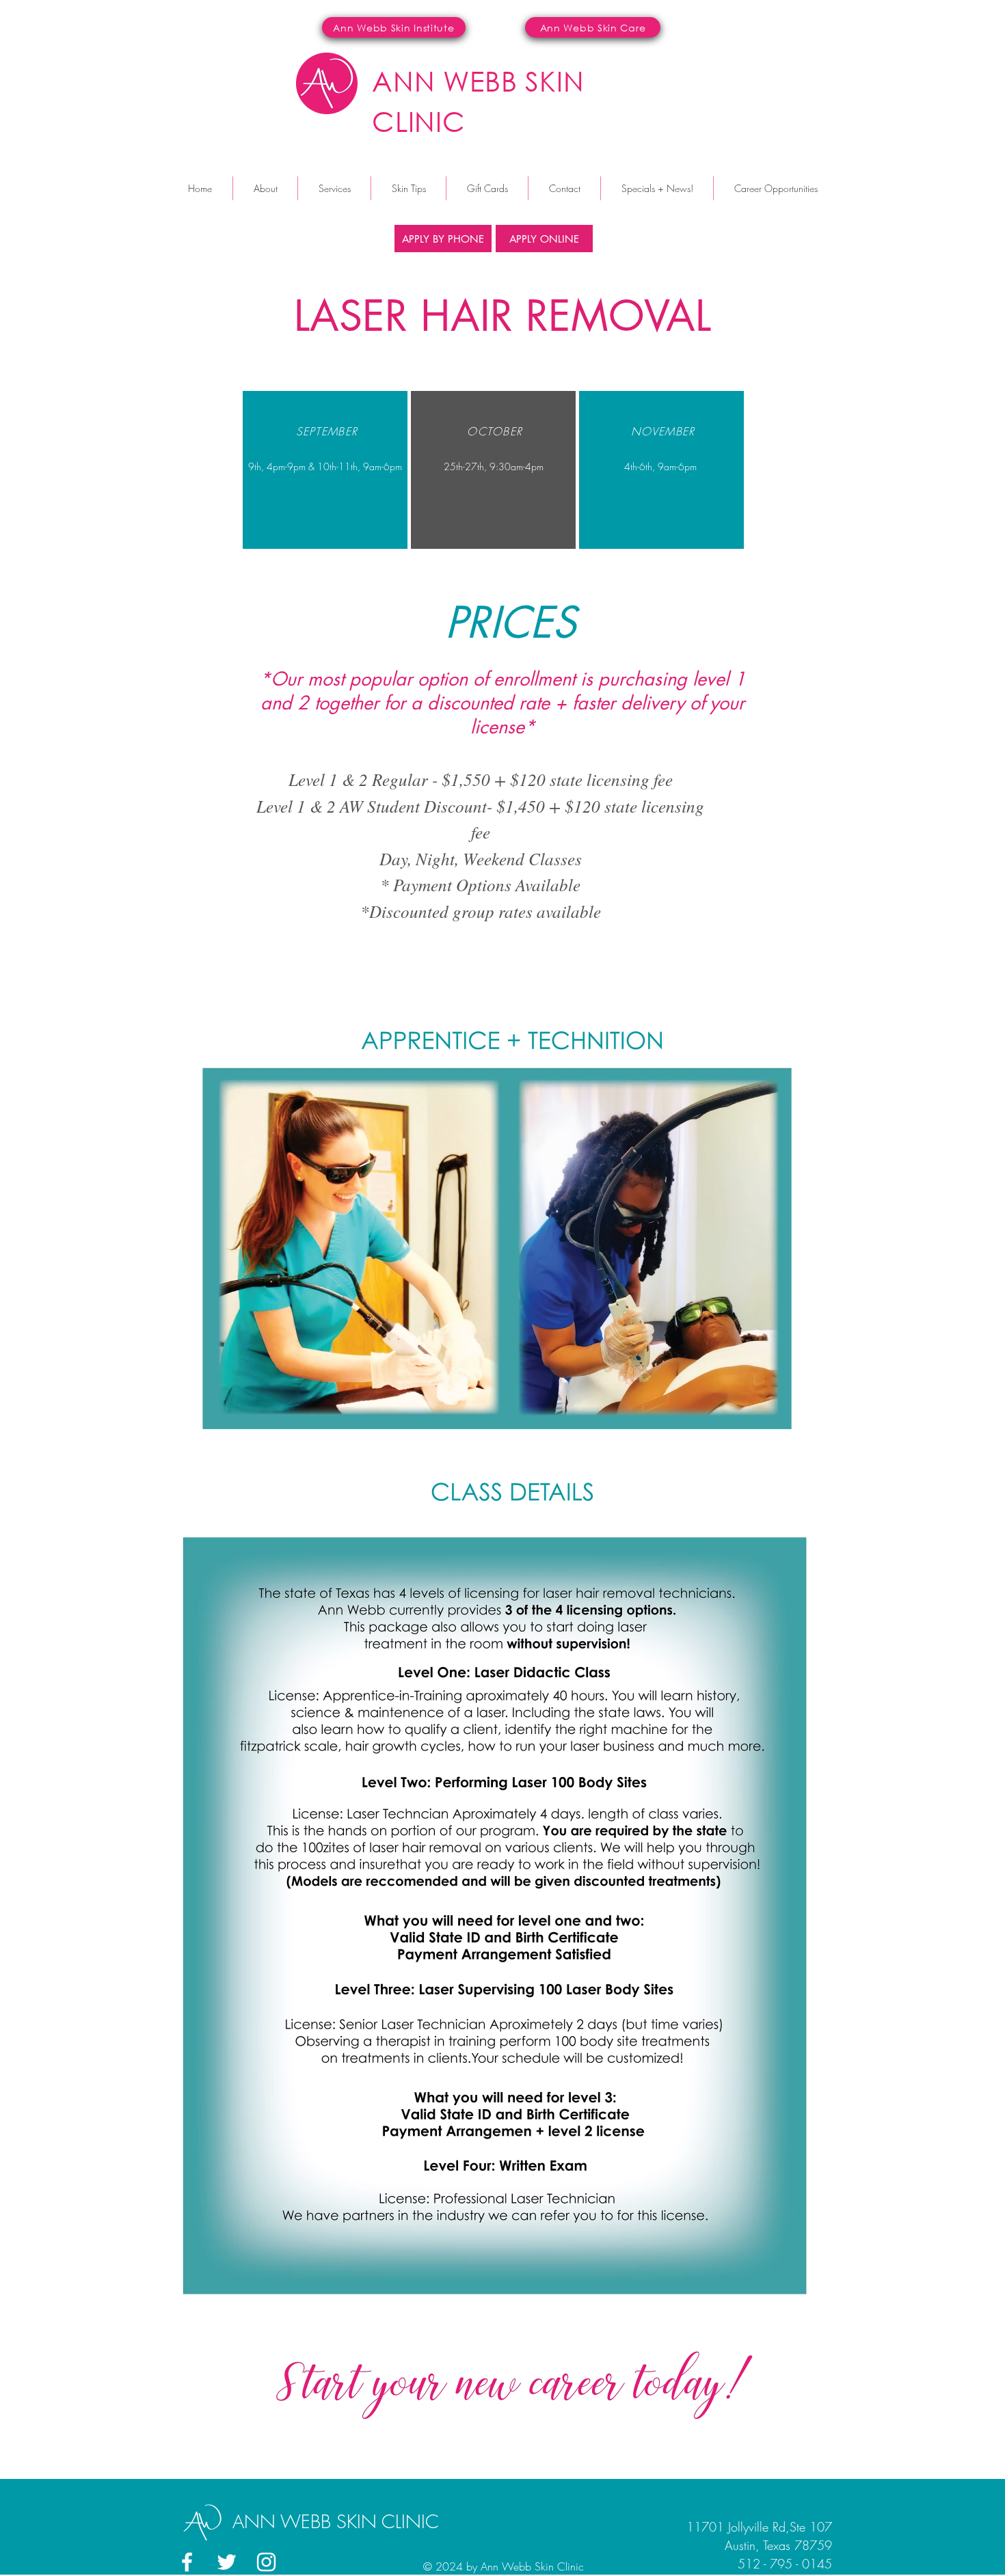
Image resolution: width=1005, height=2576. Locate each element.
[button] (334, 188)
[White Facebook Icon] (187, 2562)
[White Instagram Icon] (266, 2562)
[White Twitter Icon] (227, 2562)
